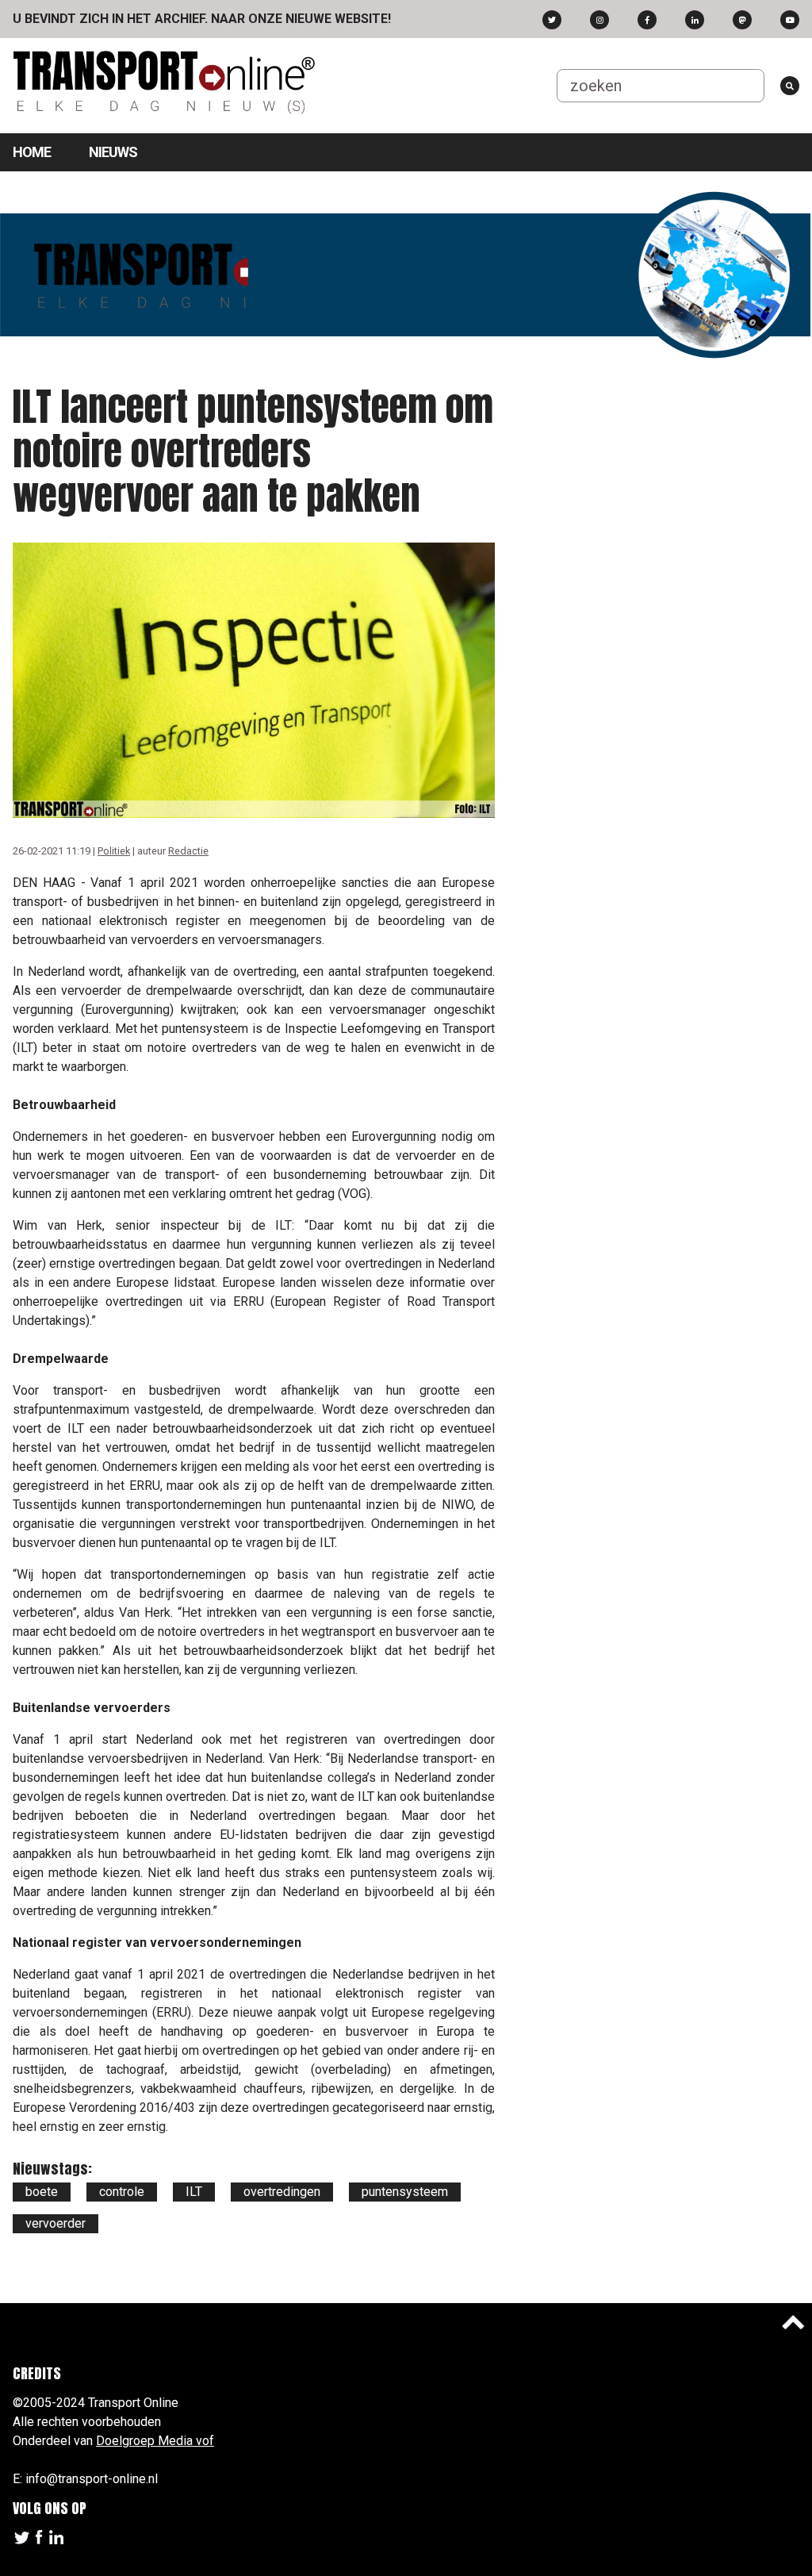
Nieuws (113, 152)
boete (42, 2192)
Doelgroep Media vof (155, 2441)
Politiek (114, 851)
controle (122, 2192)
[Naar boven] (793, 2322)
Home (32, 152)
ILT (194, 2192)
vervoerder (56, 2223)
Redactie (188, 851)
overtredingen (282, 2192)
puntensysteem (405, 2192)
